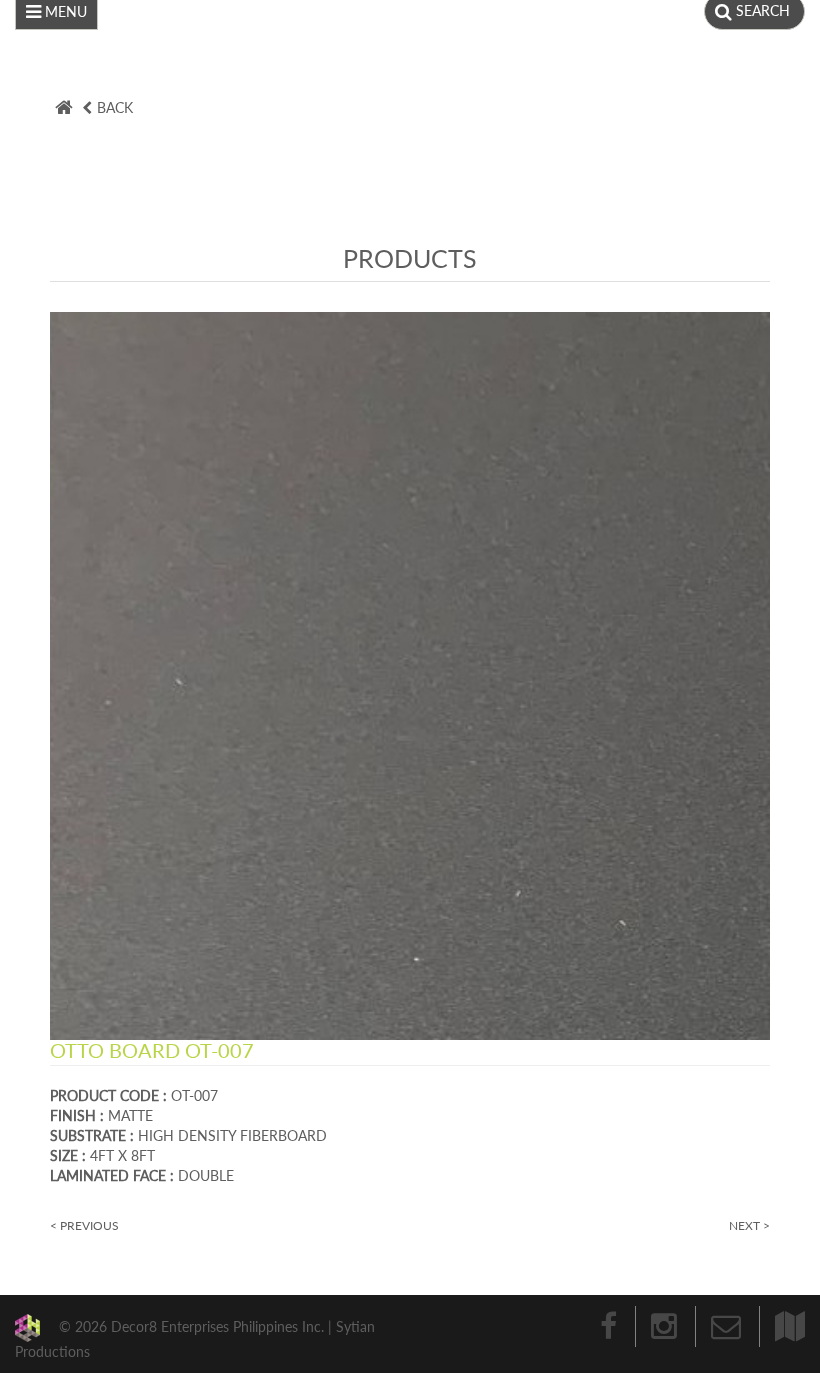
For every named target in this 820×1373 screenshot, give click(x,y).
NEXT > (749, 1225)
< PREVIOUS (84, 1225)
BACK (115, 107)
